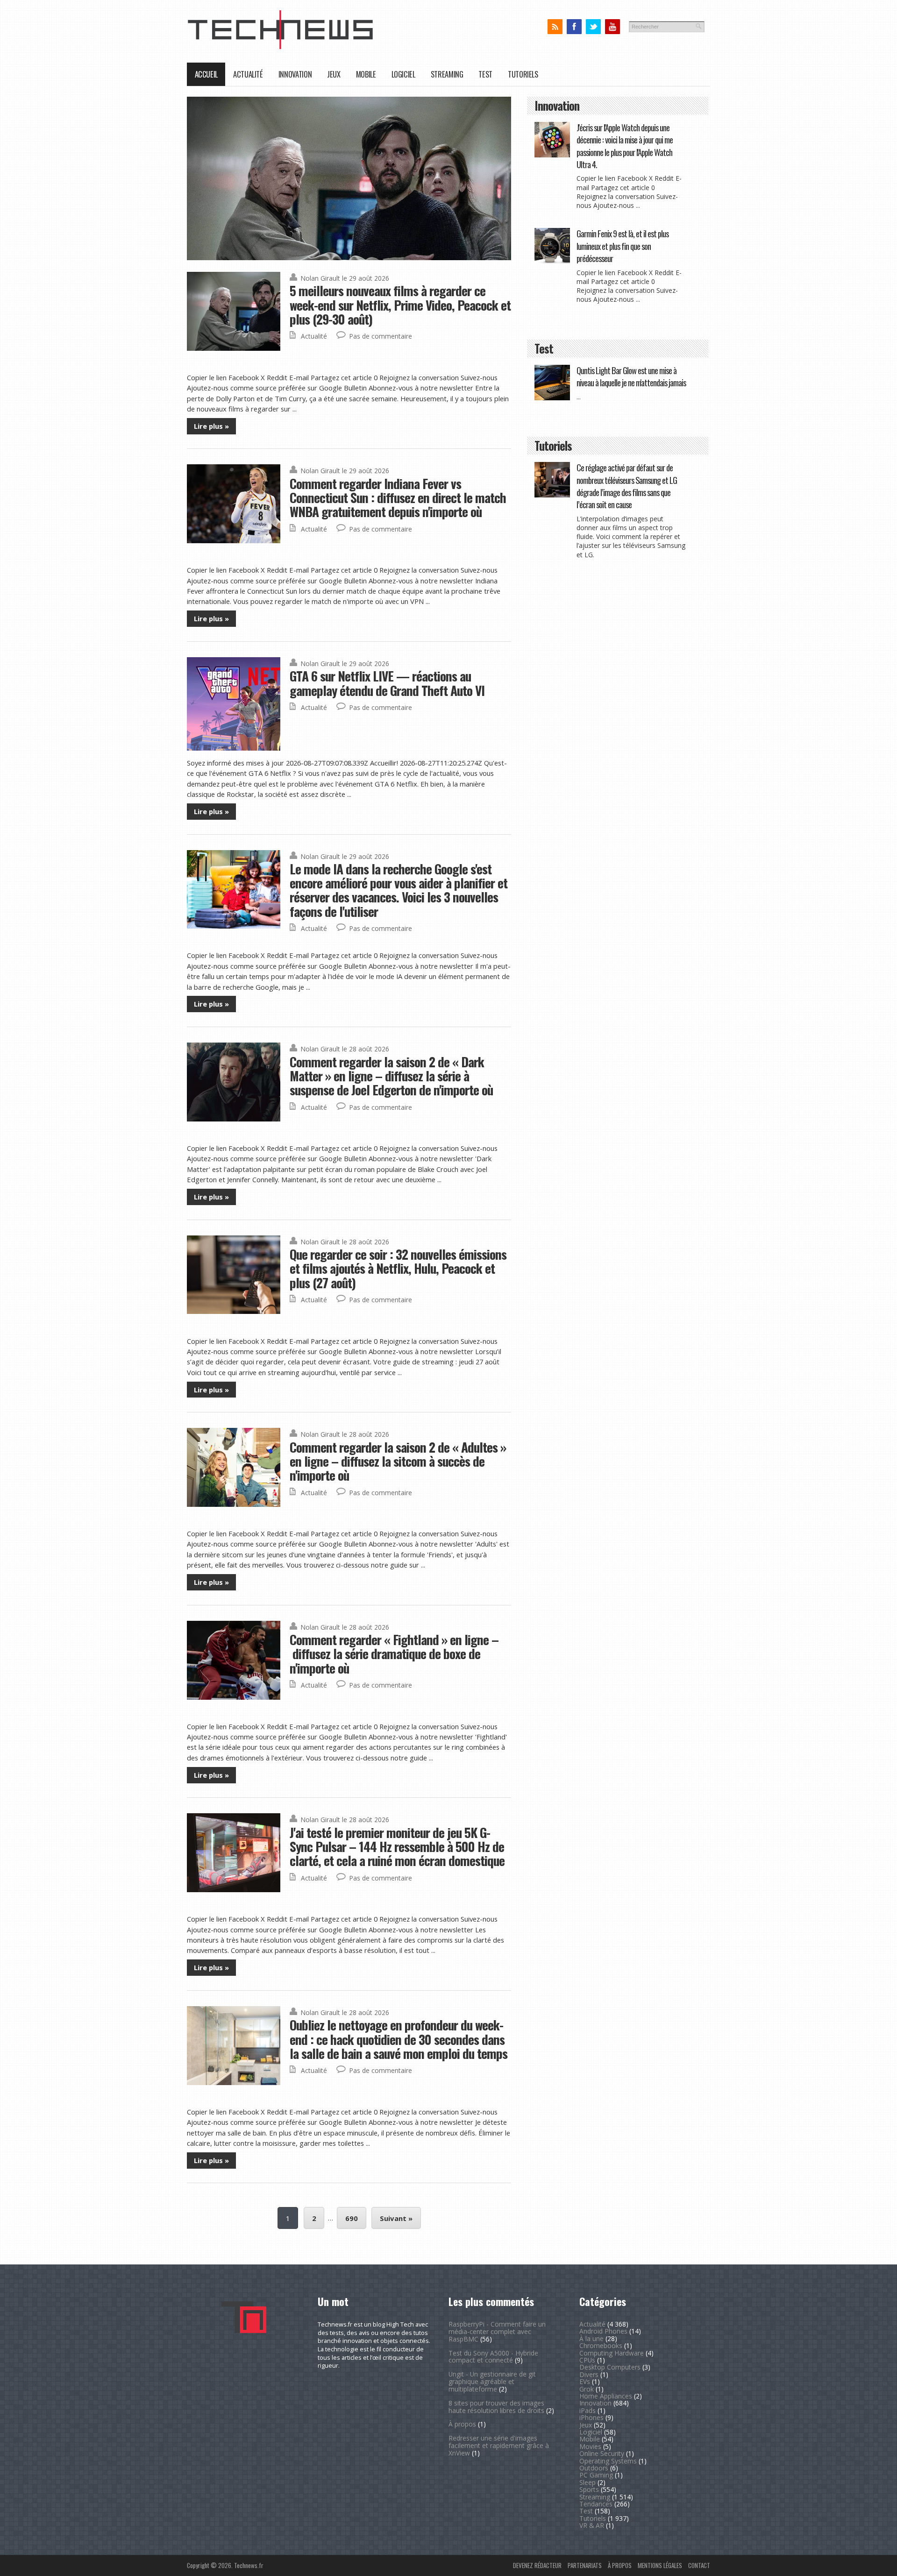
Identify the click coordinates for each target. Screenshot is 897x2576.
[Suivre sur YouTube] (612, 27)
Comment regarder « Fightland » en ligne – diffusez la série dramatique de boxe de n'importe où (394, 1653)
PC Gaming (596, 2475)
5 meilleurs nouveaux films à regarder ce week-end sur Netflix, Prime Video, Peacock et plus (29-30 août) (400, 305)
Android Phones (603, 2331)
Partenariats (585, 2565)
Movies (590, 2446)
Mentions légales (660, 2565)
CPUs (587, 2360)
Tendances (596, 2504)
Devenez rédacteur (537, 2565)
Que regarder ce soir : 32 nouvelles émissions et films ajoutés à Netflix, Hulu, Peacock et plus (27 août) (398, 1268)
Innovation (295, 74)
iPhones (591, 2417)
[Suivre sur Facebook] (574, 27)
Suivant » (396, 2218)
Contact (699, 2565)
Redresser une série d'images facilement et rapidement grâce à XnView (499, 2445)
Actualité (248, 74)
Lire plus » (211, 426)
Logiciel (403, 74)
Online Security (602, 2453)
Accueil (206, 74)
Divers (589, 2374)
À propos (462, 2424)
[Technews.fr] (280, 47)
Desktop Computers (610, 2367)
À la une (591, 2338)
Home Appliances (606, 2396)
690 (352, 2218)
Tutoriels (523, 74)
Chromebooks (601, 2345)
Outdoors (594, 2468)
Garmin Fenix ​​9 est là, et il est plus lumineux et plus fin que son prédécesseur (623, 246)
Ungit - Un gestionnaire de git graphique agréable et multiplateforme (492, 2381)
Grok (587, 2389)
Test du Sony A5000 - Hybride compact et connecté (493, 2357)
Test (485, 74)
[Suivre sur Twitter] (593, 27)
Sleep (587, 2482)
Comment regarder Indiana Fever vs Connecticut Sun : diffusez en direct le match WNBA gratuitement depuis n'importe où (398, 497)
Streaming (447, 74)
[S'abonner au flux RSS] (555, 27)
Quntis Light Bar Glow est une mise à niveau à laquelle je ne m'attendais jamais (631, 376)
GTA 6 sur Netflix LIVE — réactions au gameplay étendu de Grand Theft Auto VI (387, 683)
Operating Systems (608, 2461)
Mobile (366, 74)
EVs (585, 2381)
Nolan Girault (320, 278)
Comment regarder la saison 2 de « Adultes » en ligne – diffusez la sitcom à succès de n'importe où (398, 1461)
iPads (587, 2410)
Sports (589, 2489)
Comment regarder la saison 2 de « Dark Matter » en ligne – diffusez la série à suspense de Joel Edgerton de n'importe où (391, 1076)
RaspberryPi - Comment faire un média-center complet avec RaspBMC (497, 2331)
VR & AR (592, 2525)
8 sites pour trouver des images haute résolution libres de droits (496, 2407)
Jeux (334, 74)
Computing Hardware (612, 2353)
